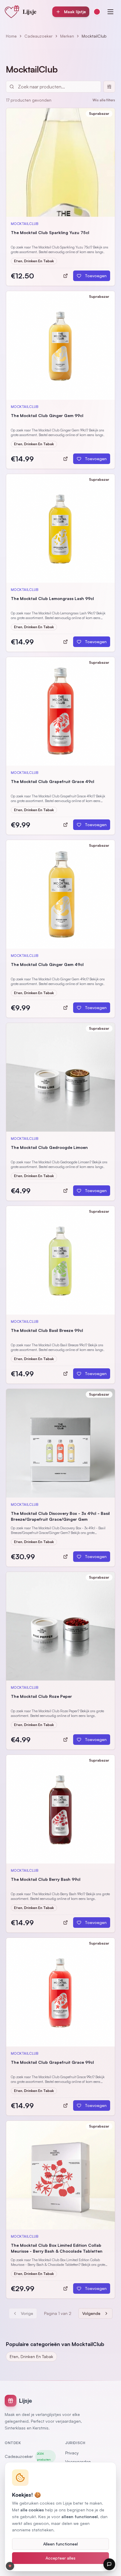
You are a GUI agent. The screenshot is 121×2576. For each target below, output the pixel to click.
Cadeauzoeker (38, 36)
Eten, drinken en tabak (31, 2356)
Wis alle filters (104, 100)
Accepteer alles (60, 2558)
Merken (67, 36)
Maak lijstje (75, 12)
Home (11, 36)
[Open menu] (110, 12)
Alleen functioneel (60, 2544)
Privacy (72, 2453)
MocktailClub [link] (94, 36)
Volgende (91, 2313)
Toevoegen (96, 276)
